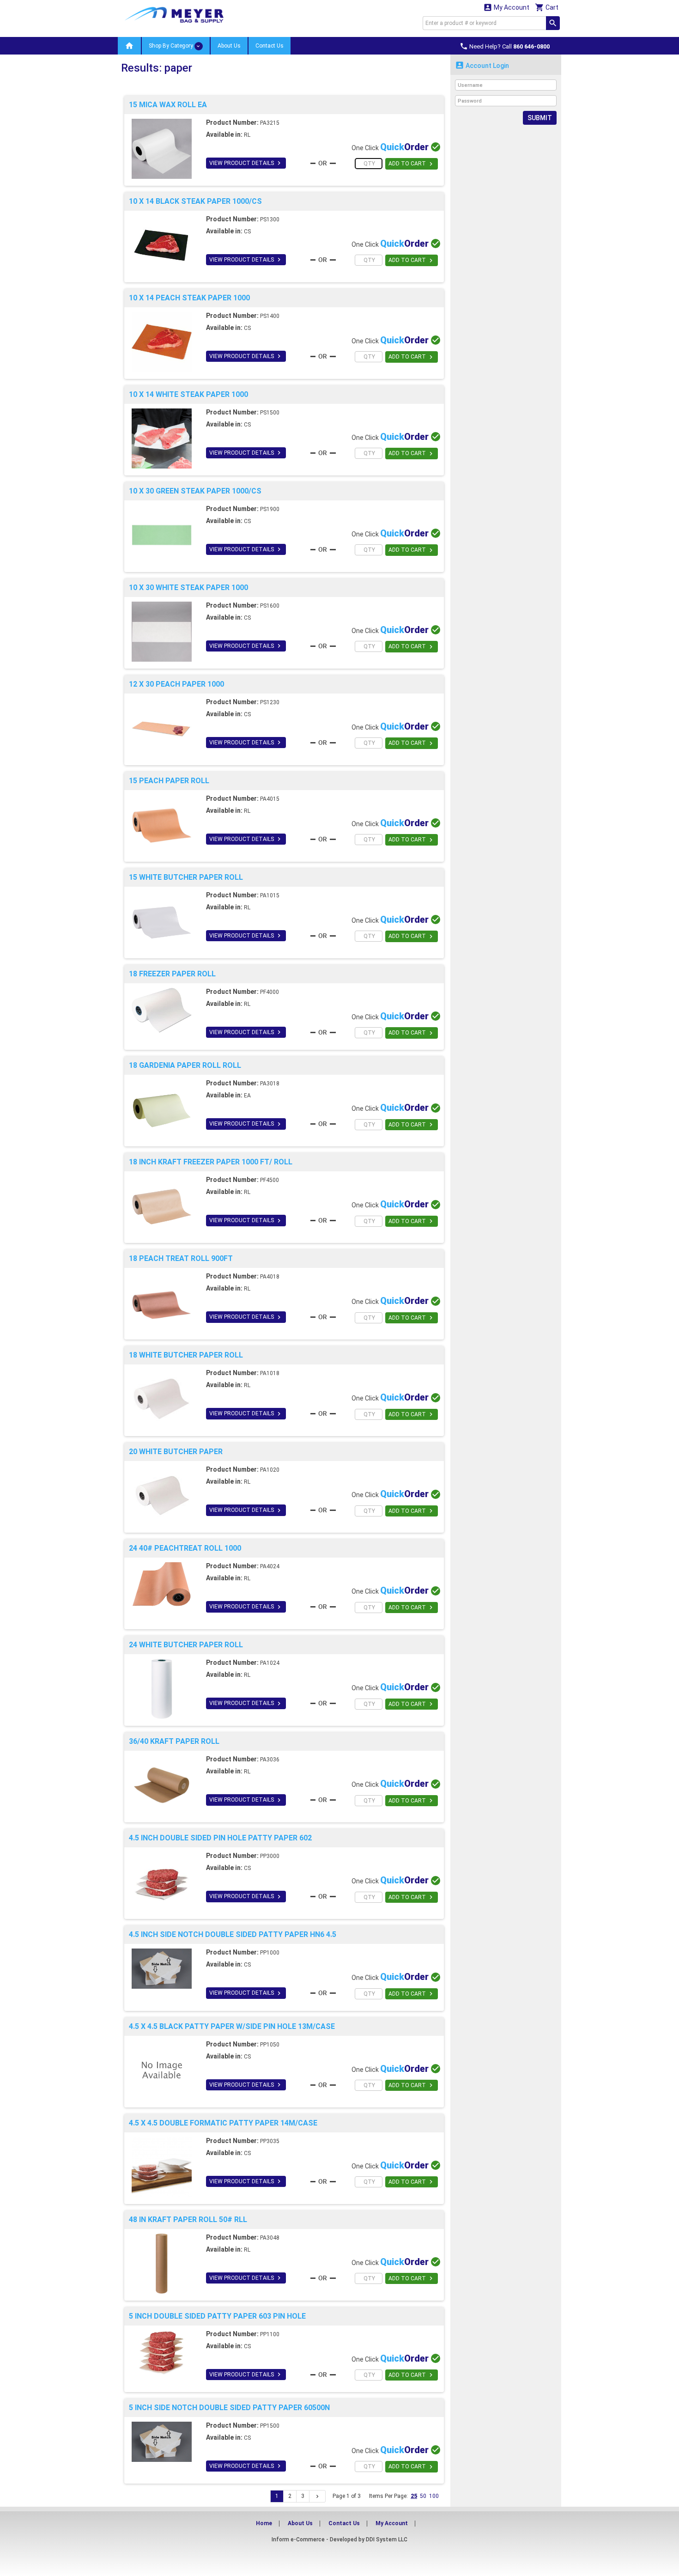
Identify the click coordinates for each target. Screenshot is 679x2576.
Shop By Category (172, 46)
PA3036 (270, 1760)
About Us (229, 46)
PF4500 (270, 1180)
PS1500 (270, 413)
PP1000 (270, 1953)
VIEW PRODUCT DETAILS (246, 163)
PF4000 (270, 992)
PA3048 (270, 2238)
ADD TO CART (412, 164)
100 (434, 2496)
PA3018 (270, 1084)
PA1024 (270, 1663)
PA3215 (270, 123)
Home (264, 2523)
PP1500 (270, 2426)
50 (423, 2496)
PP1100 (270, 2334)
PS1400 (270, 316)
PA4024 (270, 1566)
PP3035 (270, 2141)
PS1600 (270, 606)
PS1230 (270, 702)
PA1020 (270, 1470)
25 (414, 2496)
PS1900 (270, 509)
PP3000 (270, 1856)
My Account (506, 7)
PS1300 (270, 219)
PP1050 (270, 2045)
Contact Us (270, 46)
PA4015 (270, 799)
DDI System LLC (387, 2539)
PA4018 (270, 1277)
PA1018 (270, 1373)
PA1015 (270, 895)
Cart (547, 7)
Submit (540, 118)
